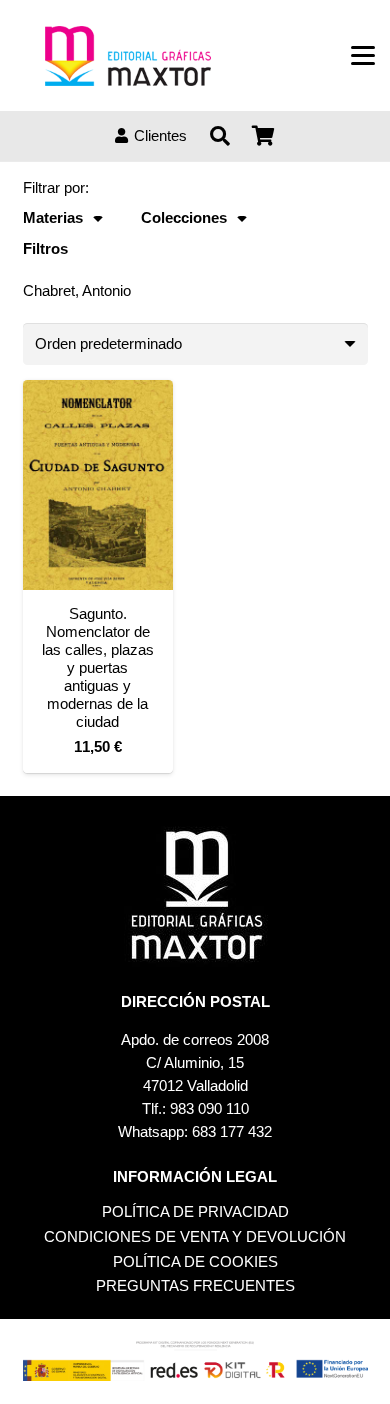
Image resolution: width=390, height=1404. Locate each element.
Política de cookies (195, 1261)
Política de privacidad (195, 1211)
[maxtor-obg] (128, 56)
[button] (363, 56)
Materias (53, 217)
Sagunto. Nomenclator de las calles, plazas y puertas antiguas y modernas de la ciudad (98, 667)
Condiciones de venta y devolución (195, 1236)
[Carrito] (264, 136)
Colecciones (184, 217)
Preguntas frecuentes (195, 1285)
